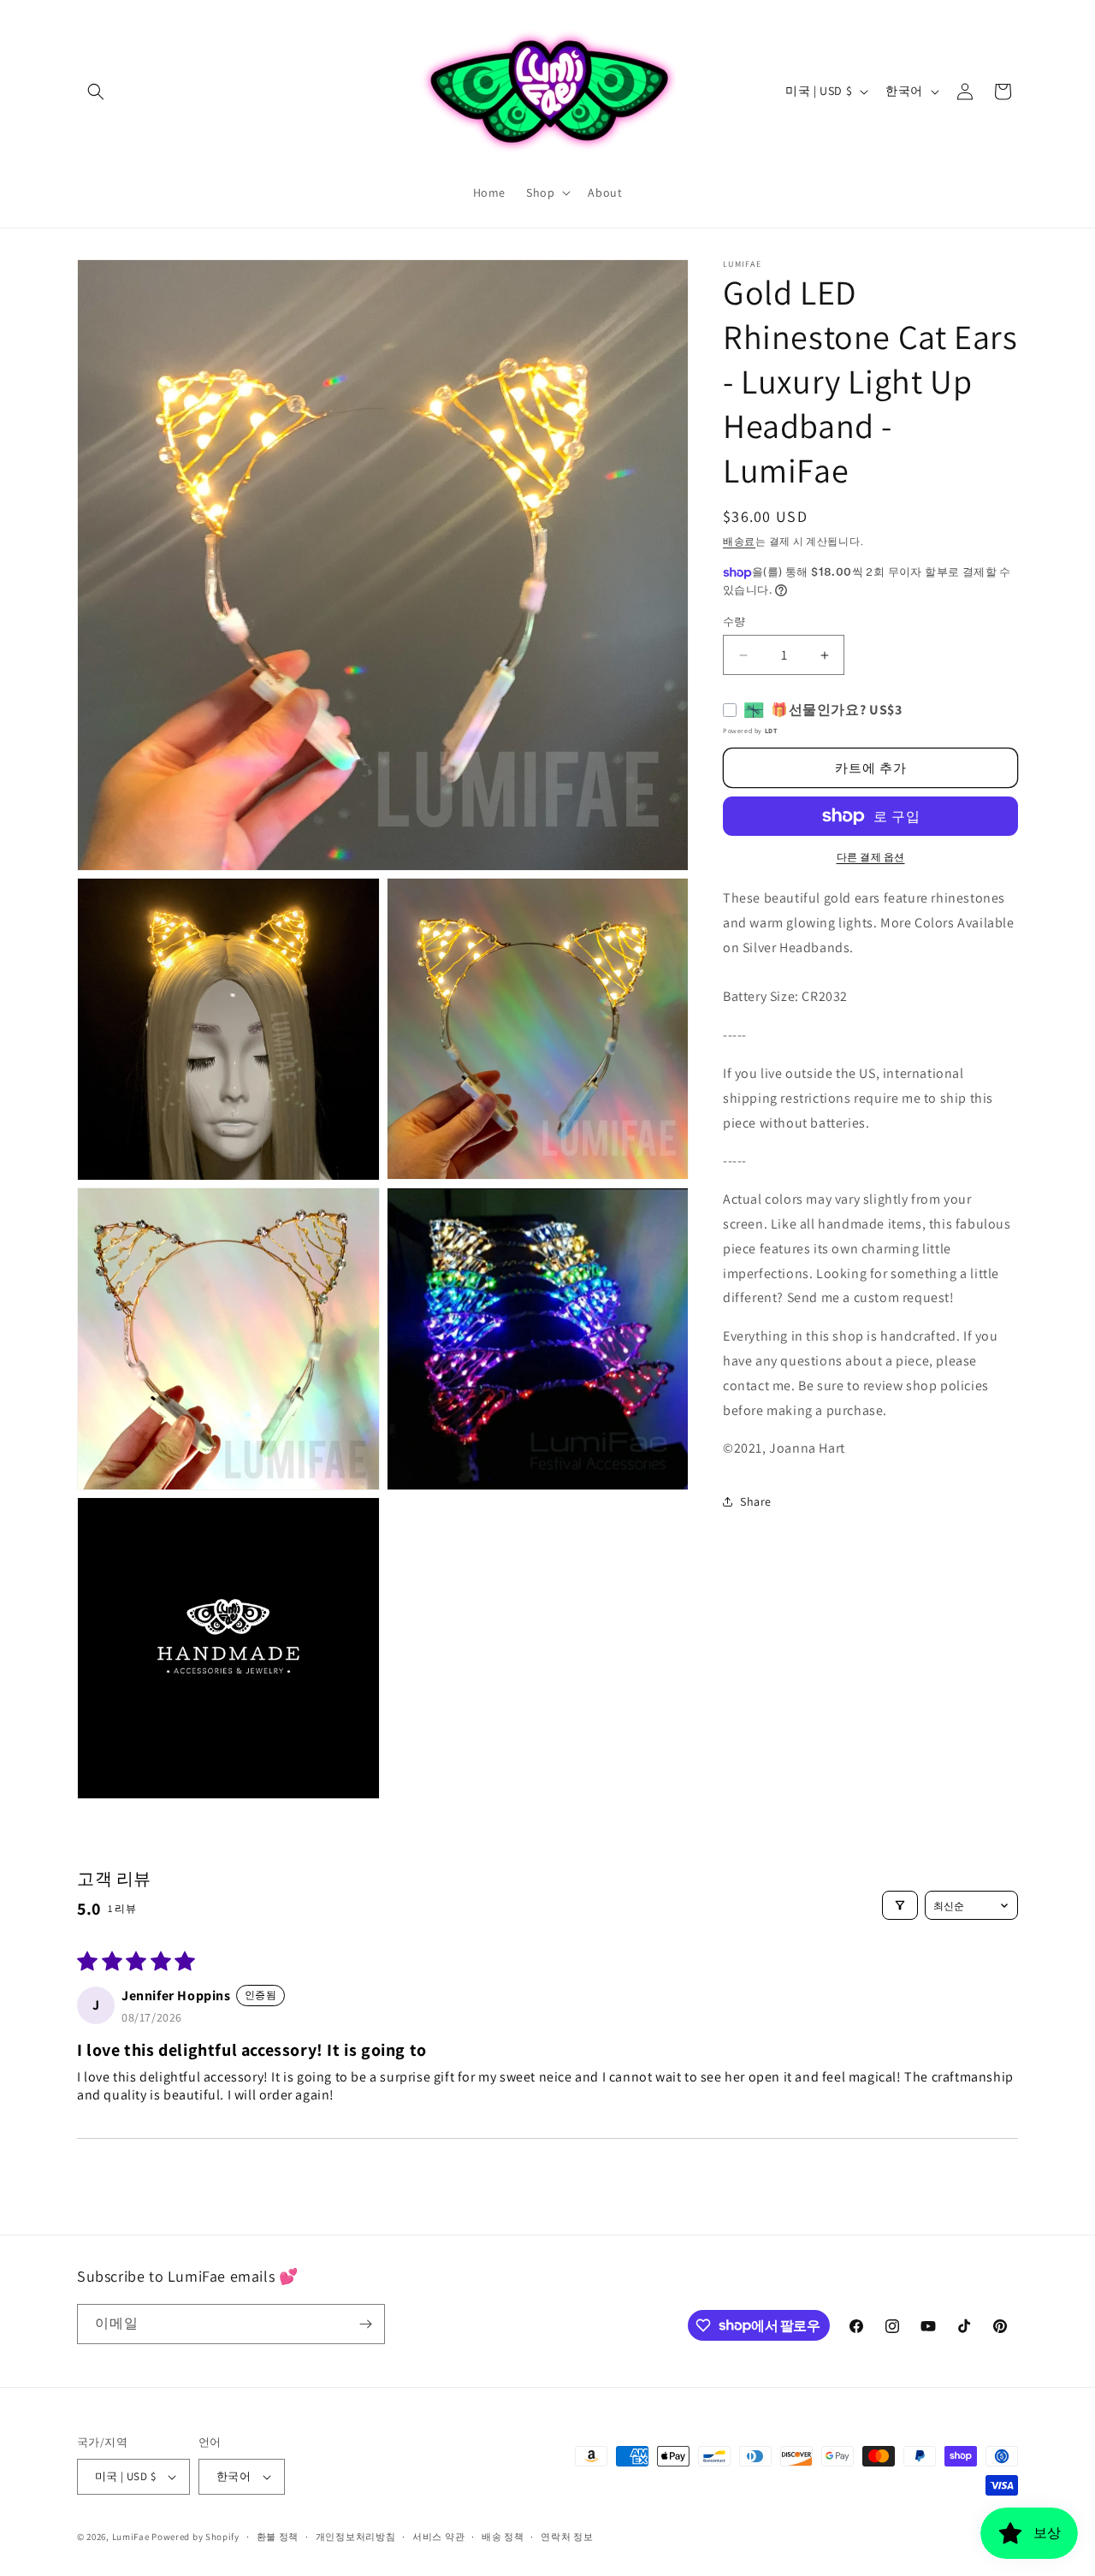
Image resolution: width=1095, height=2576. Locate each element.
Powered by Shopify (195, 2537)
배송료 (739, 541)
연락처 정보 (567, 2537)
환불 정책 (278, 2537)
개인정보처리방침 (356, 2537)
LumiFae (131, 2537)
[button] (96, 92)
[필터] (900, 1905)
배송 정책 (503, 2537)
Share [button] (756, 1501)
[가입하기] (365, 2324)
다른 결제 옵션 (871, 857)
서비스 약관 (438, 2537)
